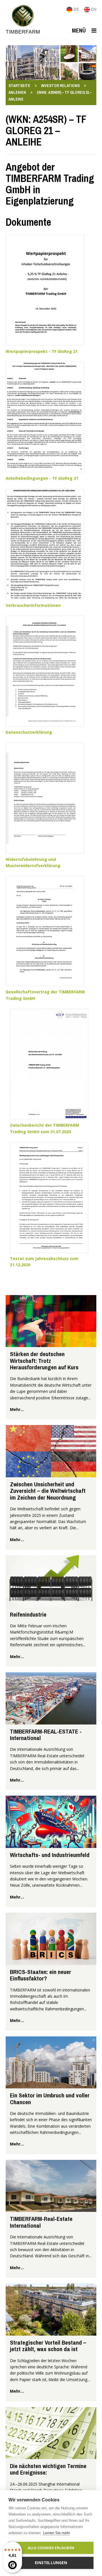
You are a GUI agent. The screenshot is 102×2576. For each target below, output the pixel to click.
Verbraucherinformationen (33, 605)
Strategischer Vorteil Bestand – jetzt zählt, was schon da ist (48, 2346)
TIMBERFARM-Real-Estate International (41, 2222)
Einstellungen (51, 2563)
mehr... (17, 1409)
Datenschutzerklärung (29, 732)
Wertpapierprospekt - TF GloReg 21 (42, 351)
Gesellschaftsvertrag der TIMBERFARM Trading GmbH (45, 995)
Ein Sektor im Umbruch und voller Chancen (50, 2099)
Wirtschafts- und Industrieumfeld (50, 1855)
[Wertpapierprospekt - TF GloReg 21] (45, 290)
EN (93, 9)
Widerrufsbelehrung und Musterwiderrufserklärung (33, 862)
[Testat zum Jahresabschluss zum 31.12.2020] (49, 1197)
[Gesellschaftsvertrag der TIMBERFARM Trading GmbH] (45, 930)
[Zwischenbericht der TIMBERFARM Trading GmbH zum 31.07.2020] (49, 1064)
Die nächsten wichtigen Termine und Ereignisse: (48, 2469)
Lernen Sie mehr (57, 2533)
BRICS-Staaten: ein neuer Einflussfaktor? (41, 1975)
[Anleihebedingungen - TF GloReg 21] (45, 417)
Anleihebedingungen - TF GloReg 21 (42, 478)
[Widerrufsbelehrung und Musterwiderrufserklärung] (45, 797)
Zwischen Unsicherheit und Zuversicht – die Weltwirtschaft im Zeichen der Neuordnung (48, 1491)
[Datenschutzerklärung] (45, 671)
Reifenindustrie (28, 1614)
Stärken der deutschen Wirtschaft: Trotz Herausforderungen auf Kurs (44, 1361)
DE (76, 9)
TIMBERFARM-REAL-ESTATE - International (46, 1735)
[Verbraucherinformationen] (45, 544)
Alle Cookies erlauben (51, 2548)
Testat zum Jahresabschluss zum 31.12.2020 (44, 1262)
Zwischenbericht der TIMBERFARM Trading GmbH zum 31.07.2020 (44, 1128)
